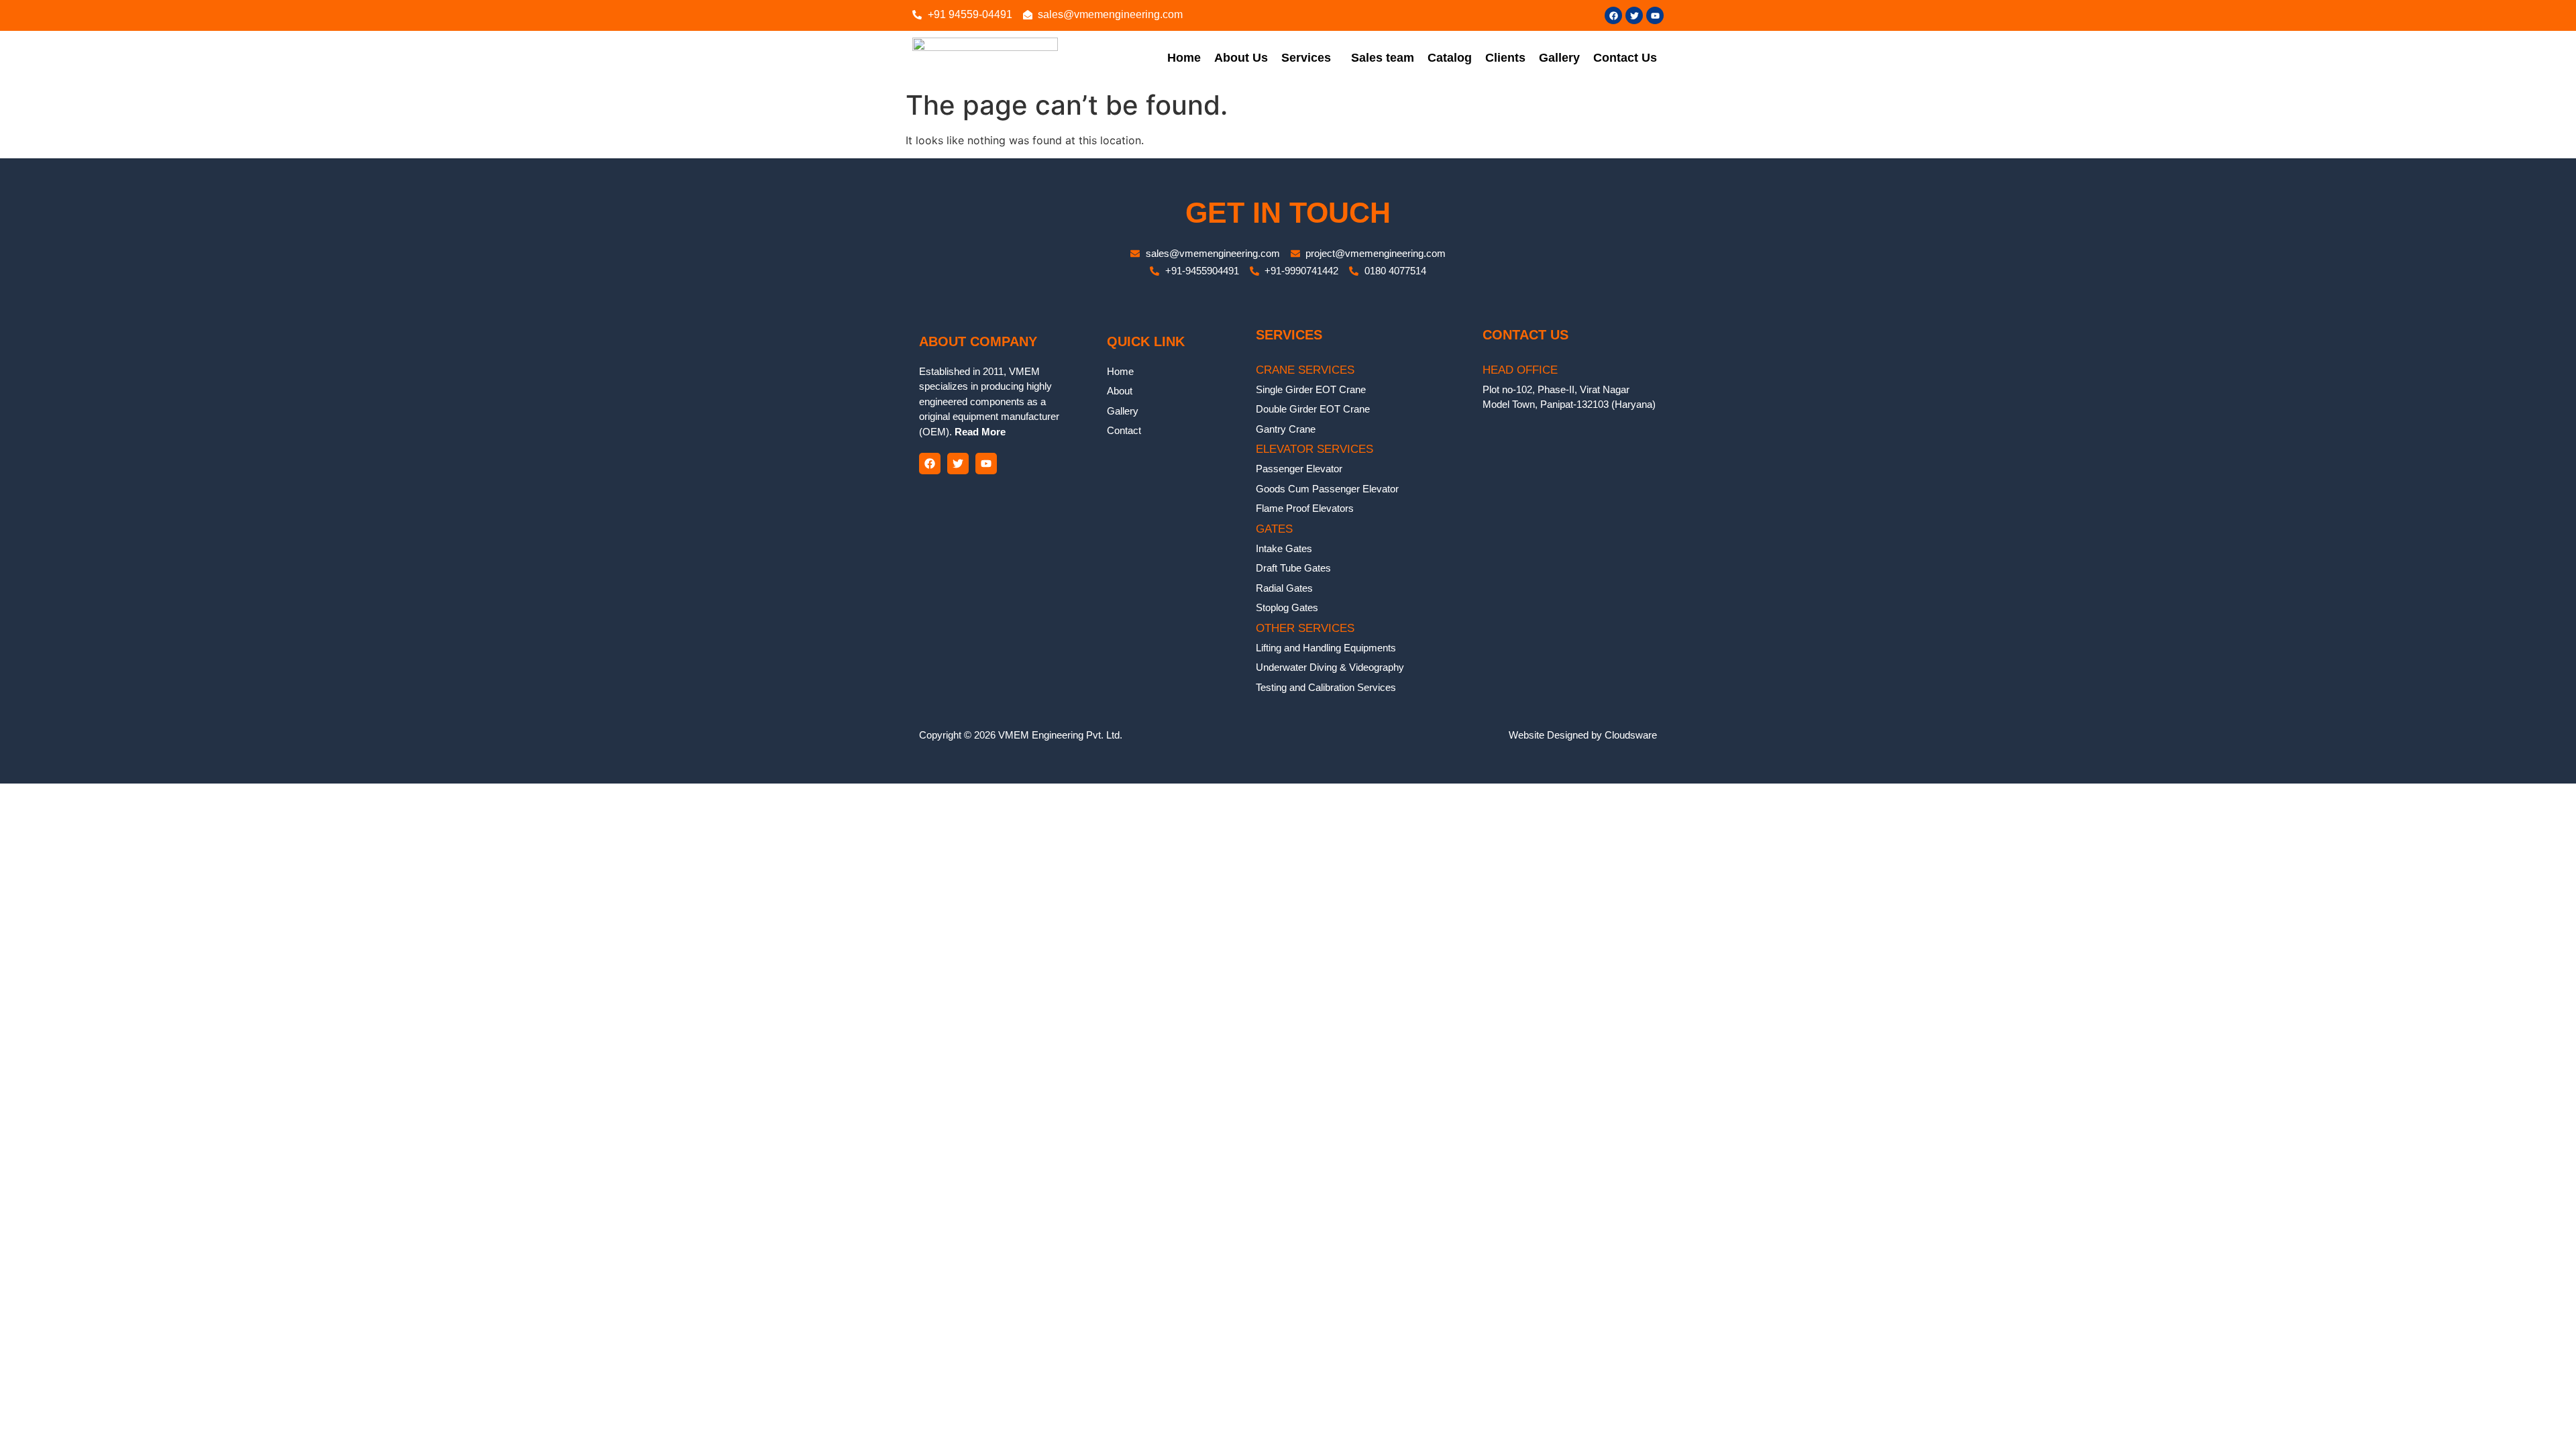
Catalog (1450, 58)
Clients (1505, 58)
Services (1306, 58)
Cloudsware (1631, 735)
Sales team (1383, 58)
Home (1184, 58)
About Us (1241, 58)
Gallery (1559, 58)
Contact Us (1625, 58)
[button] (1309, 58)
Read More (979, 432)
